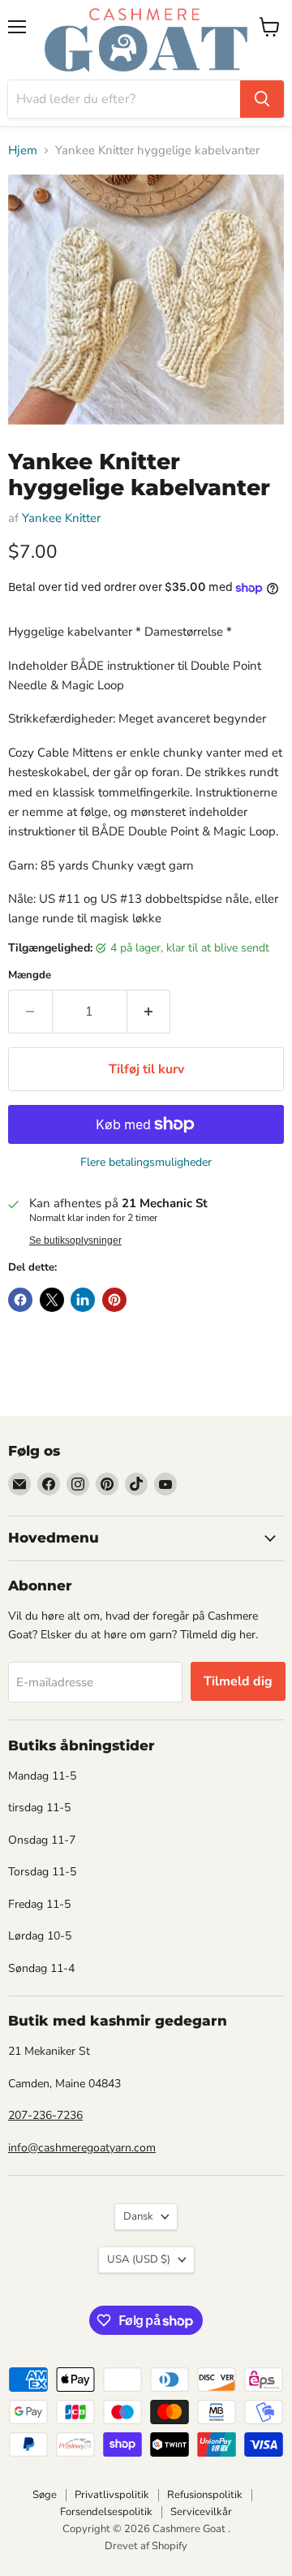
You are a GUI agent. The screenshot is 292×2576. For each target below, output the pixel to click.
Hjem (23, 151)
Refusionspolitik (205, 2495)
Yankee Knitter (61, 518)
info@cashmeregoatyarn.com (82, 2148)
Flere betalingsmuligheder (146, 1163)
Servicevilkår (201, 2512)
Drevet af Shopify (146, 2546)
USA (139, 2259)
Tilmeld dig (238, 1681)
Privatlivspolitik (112, 2495)
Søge (45, 2495)
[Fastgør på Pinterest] (114, 1300)
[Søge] (262, 99)
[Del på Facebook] (20, 1300)
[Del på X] (52, 1300)
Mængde (30, 975)
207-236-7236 (45, 2115)
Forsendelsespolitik (106, 2512)
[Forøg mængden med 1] (149, 1012)
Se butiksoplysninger (75, 1241)
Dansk (138, 2216)
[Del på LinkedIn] (83, 1300)
